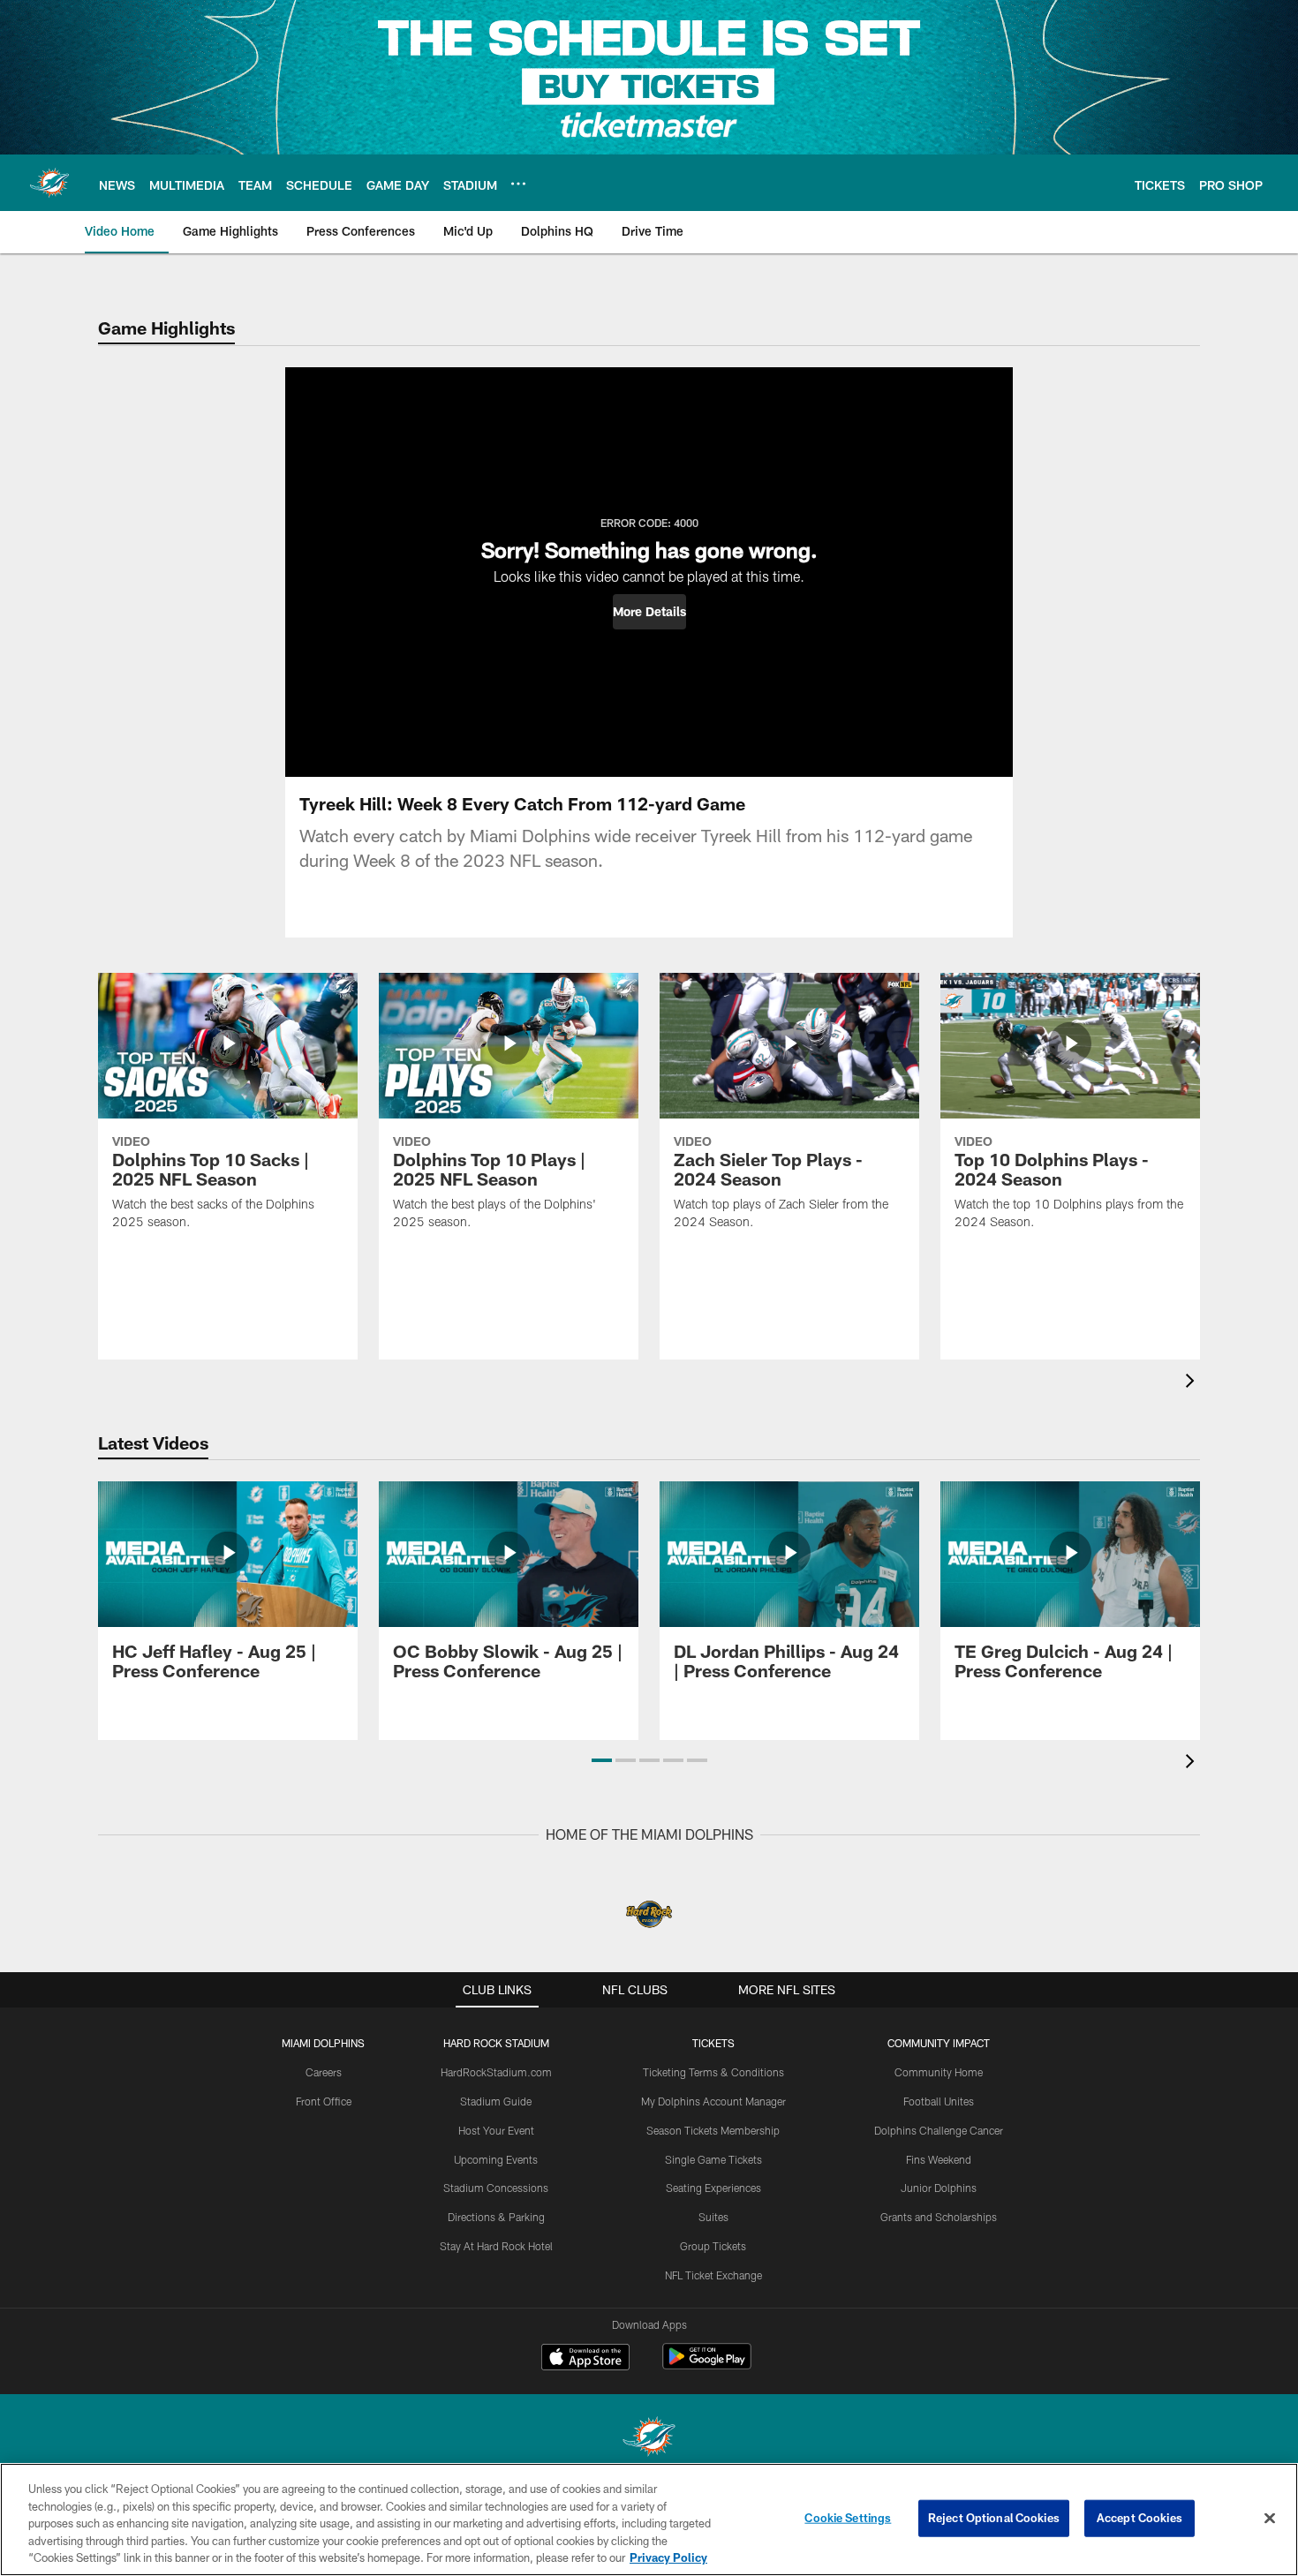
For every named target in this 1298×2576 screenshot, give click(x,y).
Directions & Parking (496, 2217)
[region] (649, 2520)
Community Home (939, 2072)
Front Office (324, 2101)
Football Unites (939, 2101)
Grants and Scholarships (939, 2217)
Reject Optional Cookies (994, 2518)
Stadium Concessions (496, 2188)
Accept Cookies (1140, 2518)
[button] (649, 612)
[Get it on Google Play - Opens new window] (707, 2365)
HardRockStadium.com (496, 2072)
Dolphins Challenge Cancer (939, 2130)
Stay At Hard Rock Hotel (496, 2246)
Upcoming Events (496, 2159)
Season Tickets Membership (713, 2130)
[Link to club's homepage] (49, 183)
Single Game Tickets (713, 2159)
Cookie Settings (848, 2518)
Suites (713, 2217)
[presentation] (1193, 1383)
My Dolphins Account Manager (713, 2101)
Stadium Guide (496, 2101)
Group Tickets (713, 2246)
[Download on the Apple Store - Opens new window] (585, 2359)
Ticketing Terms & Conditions (713, 2072)
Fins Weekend (939, 2159)
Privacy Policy (668, 2557)
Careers (324, 2072)
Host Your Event (496, 2130)
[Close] (1270, 2519)
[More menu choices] (518, 184)
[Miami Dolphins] (649, 2439)
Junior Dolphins (939, 2188)
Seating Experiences (713, 2188)
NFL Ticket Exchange (713, 2275)
